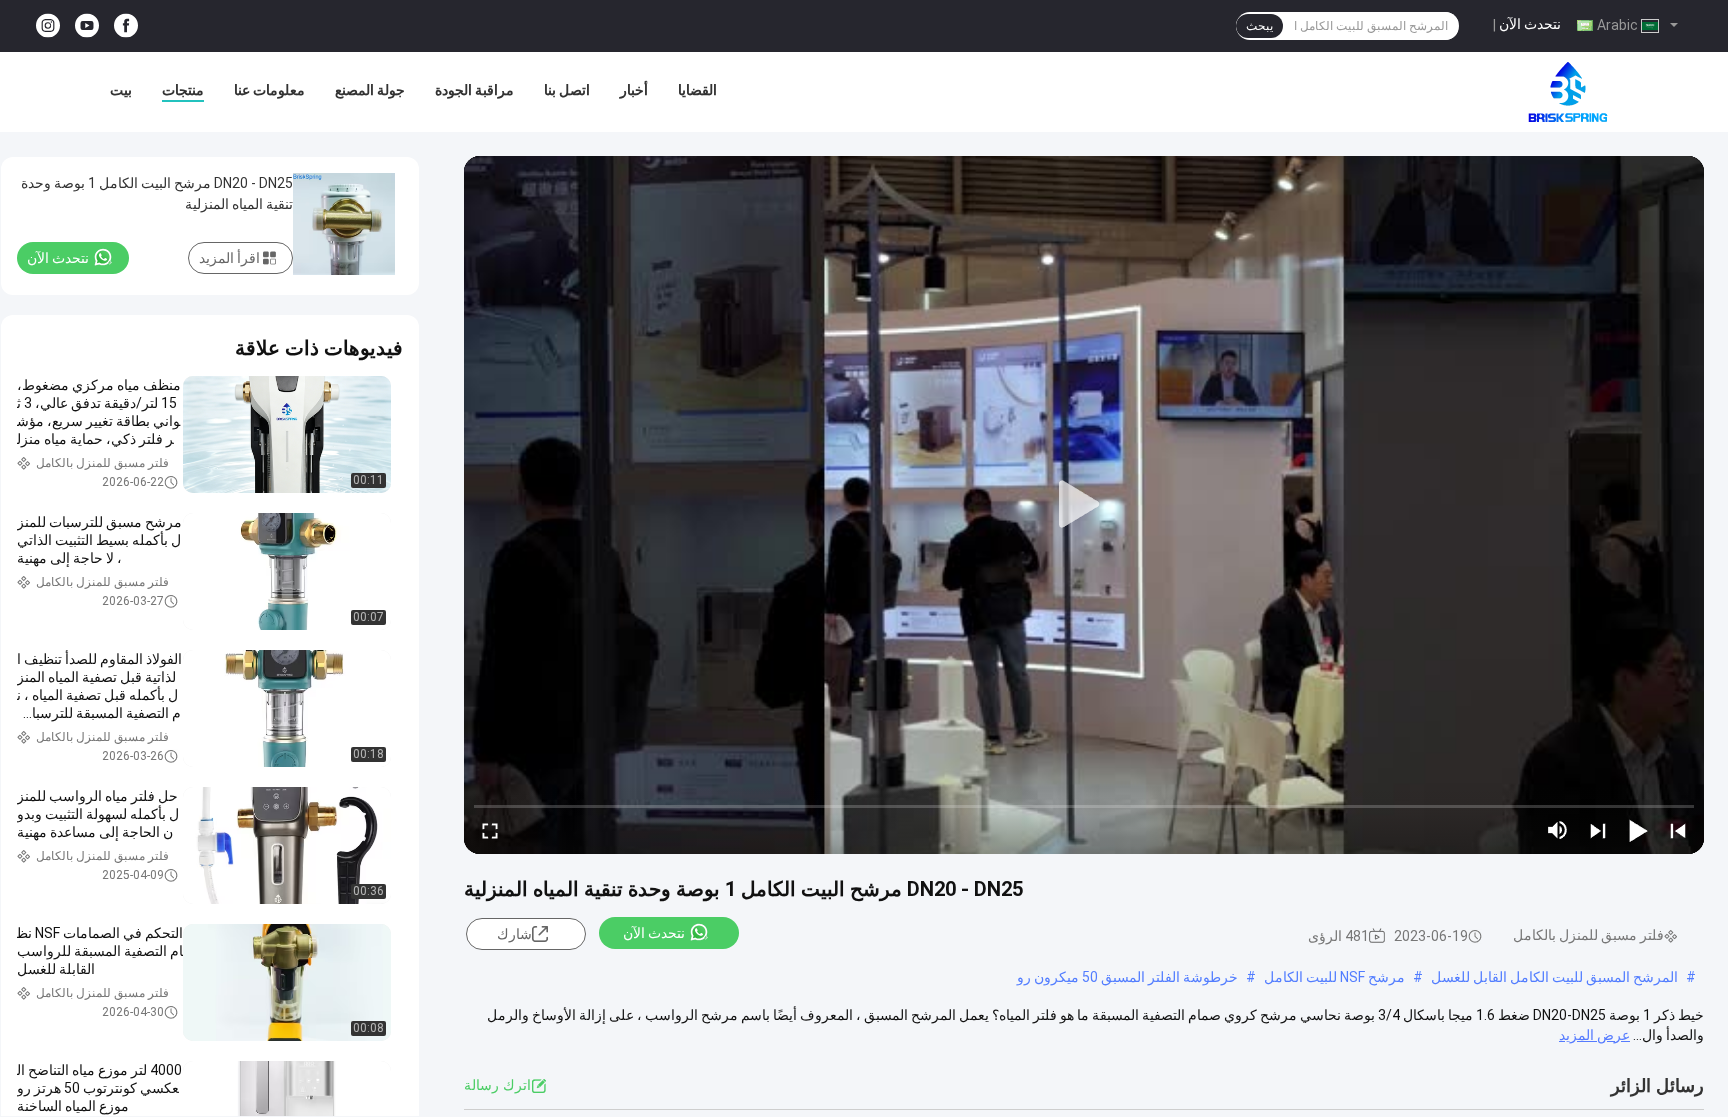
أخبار (634, 90)
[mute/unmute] (1558, 830)
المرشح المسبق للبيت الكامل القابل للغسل (1554, 977)
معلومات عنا (269, 90)
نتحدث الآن (1530, 24)
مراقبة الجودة (474, 90)
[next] (1598, 830)
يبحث (1259, 26)
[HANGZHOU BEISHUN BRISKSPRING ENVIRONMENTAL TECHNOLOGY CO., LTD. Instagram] (48, 26)
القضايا (697, 90)
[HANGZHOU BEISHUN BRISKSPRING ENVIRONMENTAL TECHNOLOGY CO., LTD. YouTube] (87, 26)
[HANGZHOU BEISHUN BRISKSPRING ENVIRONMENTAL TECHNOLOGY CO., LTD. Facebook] (126, 26)
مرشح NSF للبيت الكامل (1334, 977)
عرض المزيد (1594, 1035)
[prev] (1678, 830)
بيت (121, 90)
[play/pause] (1638, 830)
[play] (1084, 505)
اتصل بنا (567, 90)
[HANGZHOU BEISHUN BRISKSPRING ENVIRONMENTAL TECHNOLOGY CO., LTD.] (1568, 92)
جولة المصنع (370, 90)
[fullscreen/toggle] (490, 830)
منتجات (183, 90)
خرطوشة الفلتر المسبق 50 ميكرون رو (1127, 977)
